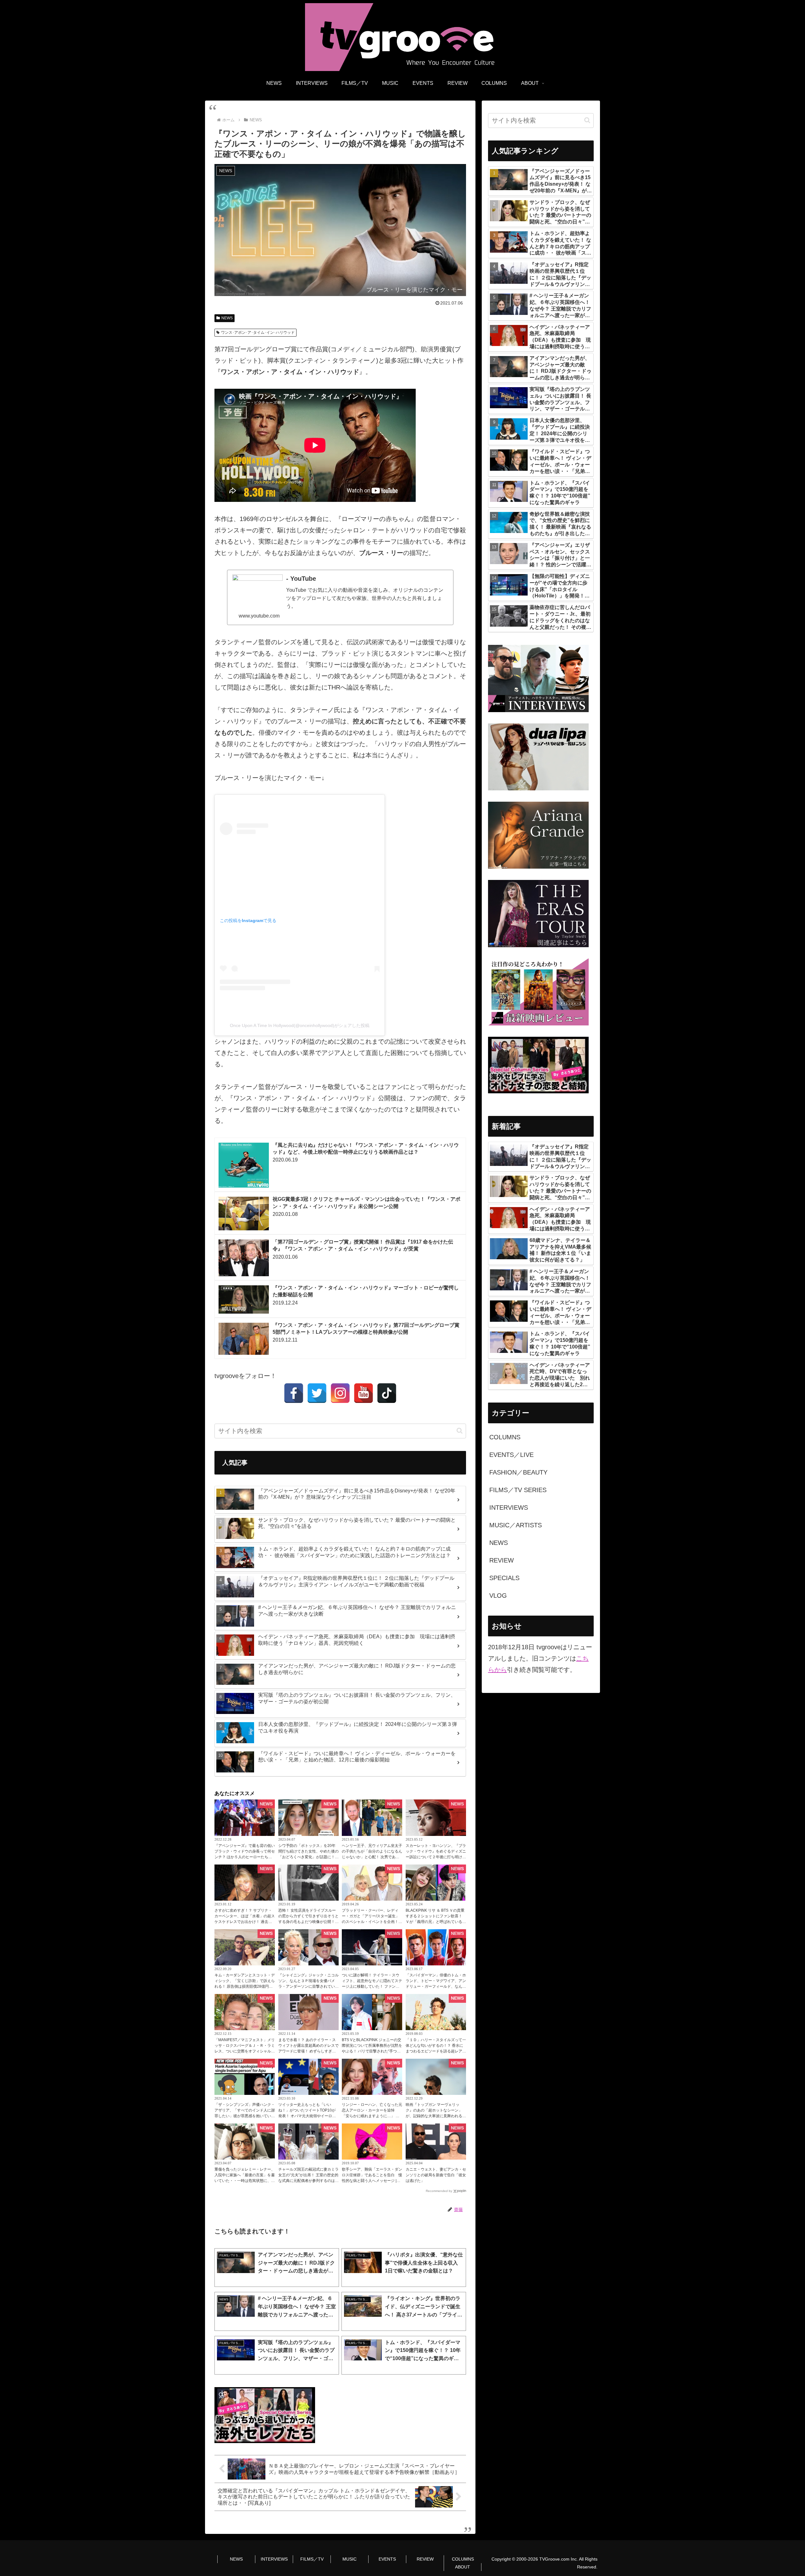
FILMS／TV (312, 2559)
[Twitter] (317, 1393)
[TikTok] (387, 1393)
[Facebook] (294, 1393)
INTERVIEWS (274, 2559)
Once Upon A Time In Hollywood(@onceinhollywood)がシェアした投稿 (300, 1025)
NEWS (227, 318)
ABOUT (463, 2567)
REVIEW (425, 2559)
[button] (460, 1431)
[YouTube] (364, 1393)
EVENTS (387, 2559)
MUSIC (350, 2559)
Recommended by (439, 2191)
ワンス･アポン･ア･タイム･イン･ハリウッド (258, 332)
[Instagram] (340, 1393)
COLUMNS (463, 2559)
